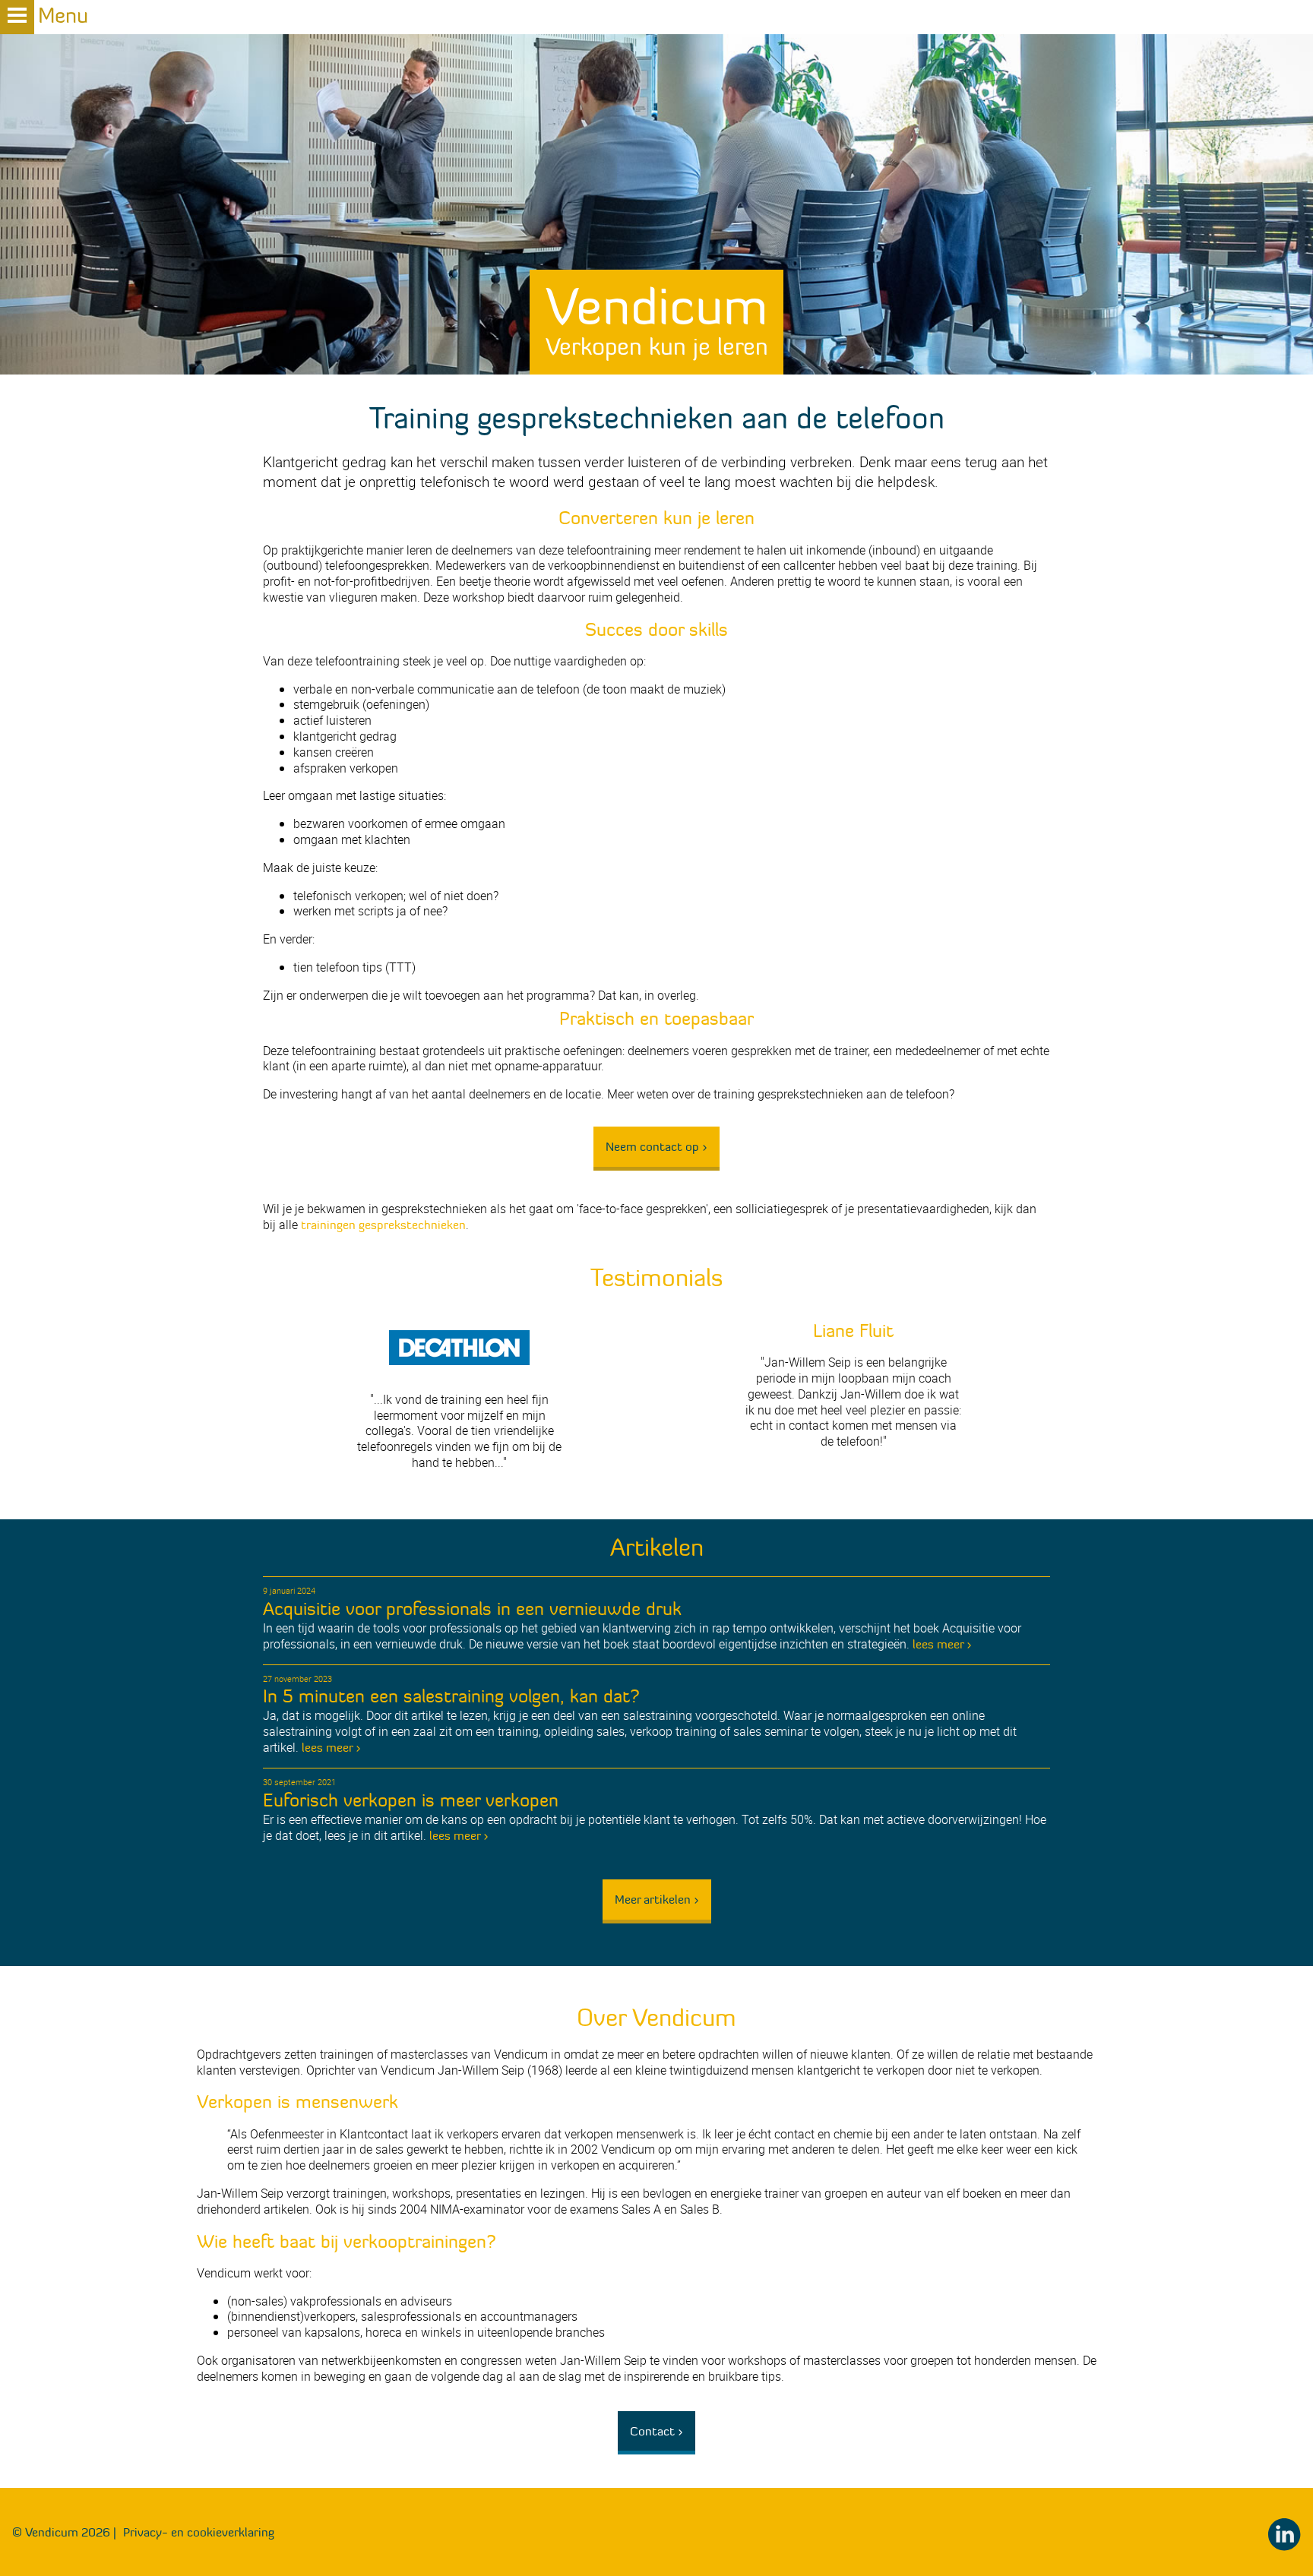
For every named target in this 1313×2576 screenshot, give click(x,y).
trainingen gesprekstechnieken (383, 1225)
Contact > (656, 2431)
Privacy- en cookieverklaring (199, 2532)
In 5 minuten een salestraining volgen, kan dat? (451, 1696)
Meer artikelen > (657, 1899)
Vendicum (657, 318)
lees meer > (942, 1644)
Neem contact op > (656, 1146)
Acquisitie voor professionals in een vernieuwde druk (472, 1609)
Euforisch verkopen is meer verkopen (411, 1800)
